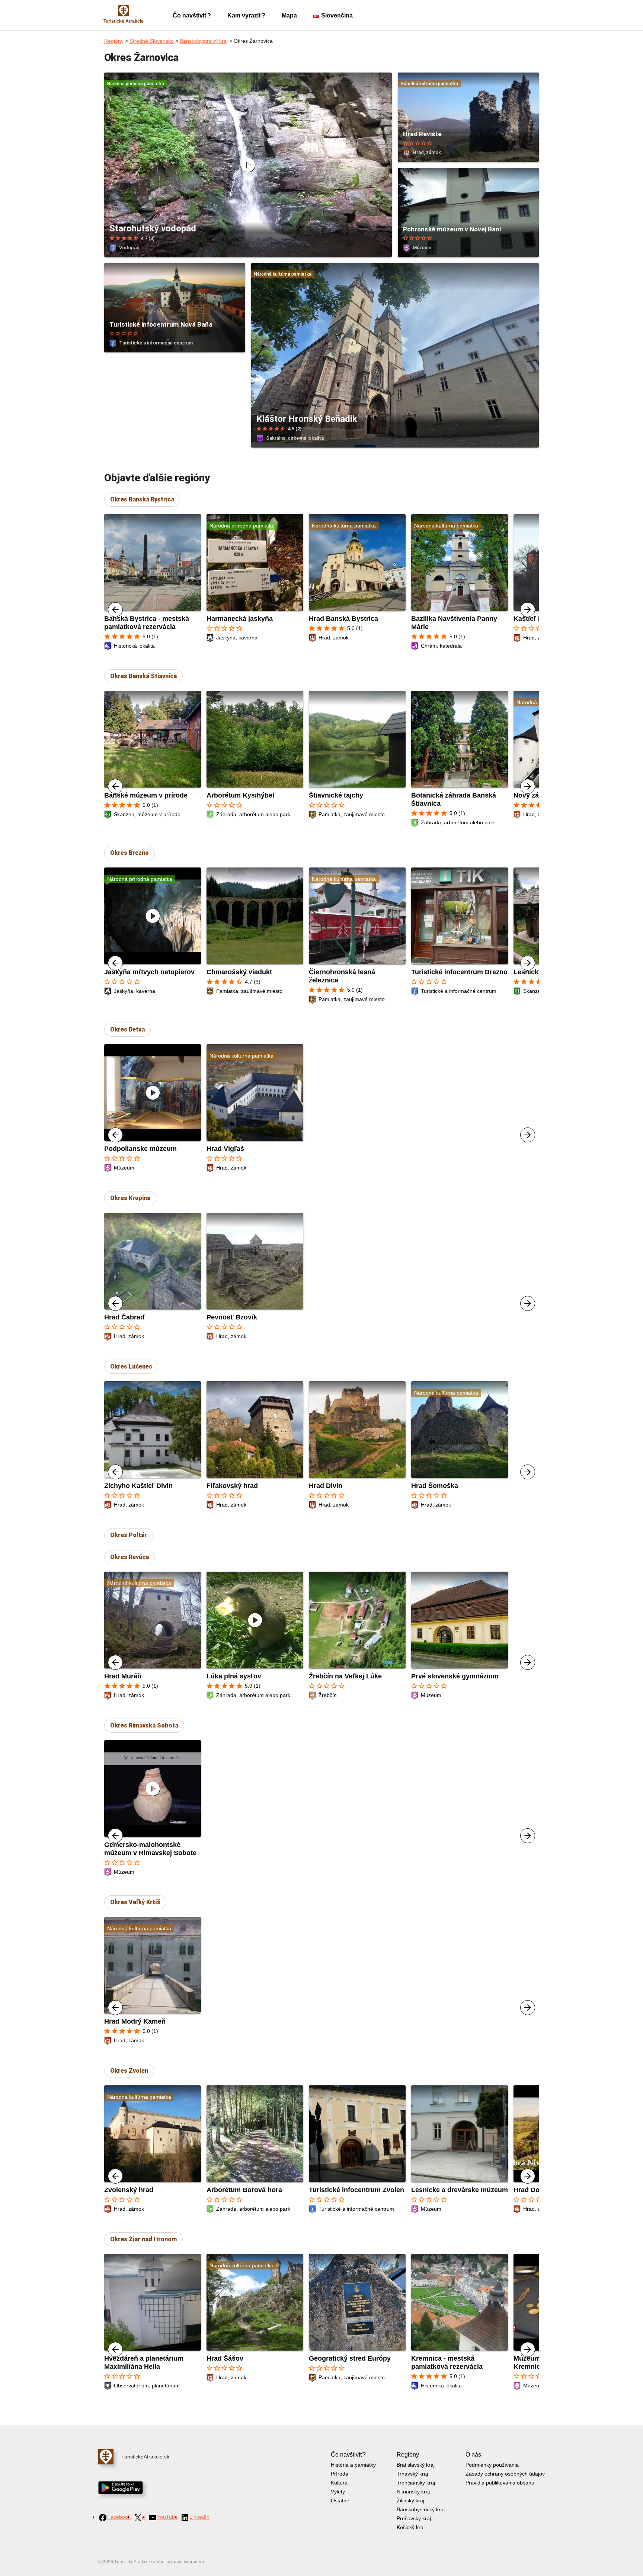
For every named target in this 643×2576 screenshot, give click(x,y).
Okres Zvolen (129, 2071)
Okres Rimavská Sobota (144, 1725)
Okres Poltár (129, 1535)
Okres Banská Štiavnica (143, 676)
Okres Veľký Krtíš (135, 1902)
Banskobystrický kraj (204, 41)
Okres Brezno (129, 853)
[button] (528, 610)
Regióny (114, 41)
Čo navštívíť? (192, 15)
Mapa (289, 15)
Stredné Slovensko (152, 41)
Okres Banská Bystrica (142, 499)
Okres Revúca (129, 1557)
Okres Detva (127, 1029)
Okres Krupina (130, 1198)
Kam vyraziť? (246, 15)
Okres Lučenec (131, 1366)
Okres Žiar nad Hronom (143, 2239)
